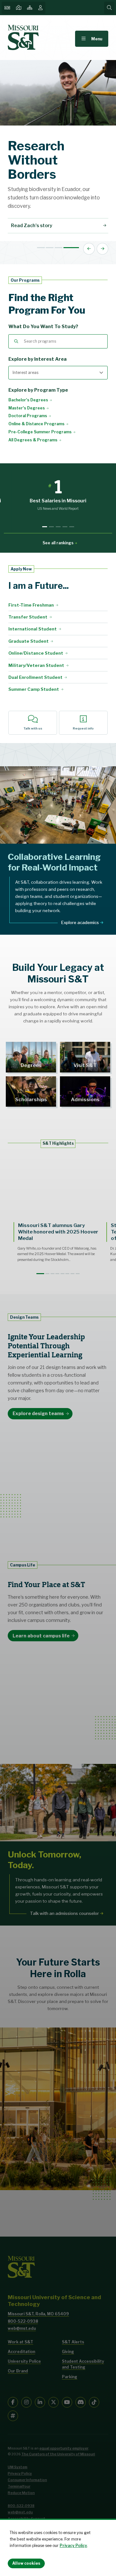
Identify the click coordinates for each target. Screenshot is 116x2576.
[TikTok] (94, 2402)
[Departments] (30, 8)
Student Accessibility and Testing (83, 2364)
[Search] (109, 8)
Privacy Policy (73, 2546)
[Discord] (81, 2402)
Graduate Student (29, 641)
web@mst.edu (22, 2328)
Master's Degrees (27, 408)
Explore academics (80, 922)
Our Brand (18, 2371)
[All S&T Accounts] (13, 2416)
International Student (33, 629)
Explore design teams (38, 1414)
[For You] (41, 8)
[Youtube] (67, 2402)
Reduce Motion (21, 2493)
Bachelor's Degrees (28, 400)
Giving (68, 2352)
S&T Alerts (73, 2342)
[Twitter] (53, 2402)
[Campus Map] (19, 8)
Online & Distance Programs (36, 424)
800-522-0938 (23, 2321)
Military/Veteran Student (36, 665)
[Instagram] (26, 2402)
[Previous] (89, 249)
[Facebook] (13, 2402)
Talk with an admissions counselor (64, 1913)
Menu (97, 39)
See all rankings (58, 543)
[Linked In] (40, 2402)
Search (16, 341)
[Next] (102, 249)
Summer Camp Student (34, 689)
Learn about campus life (41, 1636)
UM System (18, 2467)
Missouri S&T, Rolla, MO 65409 (38, 2314)
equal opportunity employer (64, 2448)
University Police (24, 2361)
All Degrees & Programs (33, 440)
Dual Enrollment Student (35, 677)
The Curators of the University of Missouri (58, 2454)
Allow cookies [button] (26, 2563)
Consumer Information (27, 2480)
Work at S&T (20, 2342)
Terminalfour (19, 2486)
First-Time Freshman (31, 605)
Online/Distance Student (36, 653)
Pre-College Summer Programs (40, 432)
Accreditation (21, 2352)
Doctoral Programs (28, 416)
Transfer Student (28, 617)
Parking (70, 2377)
